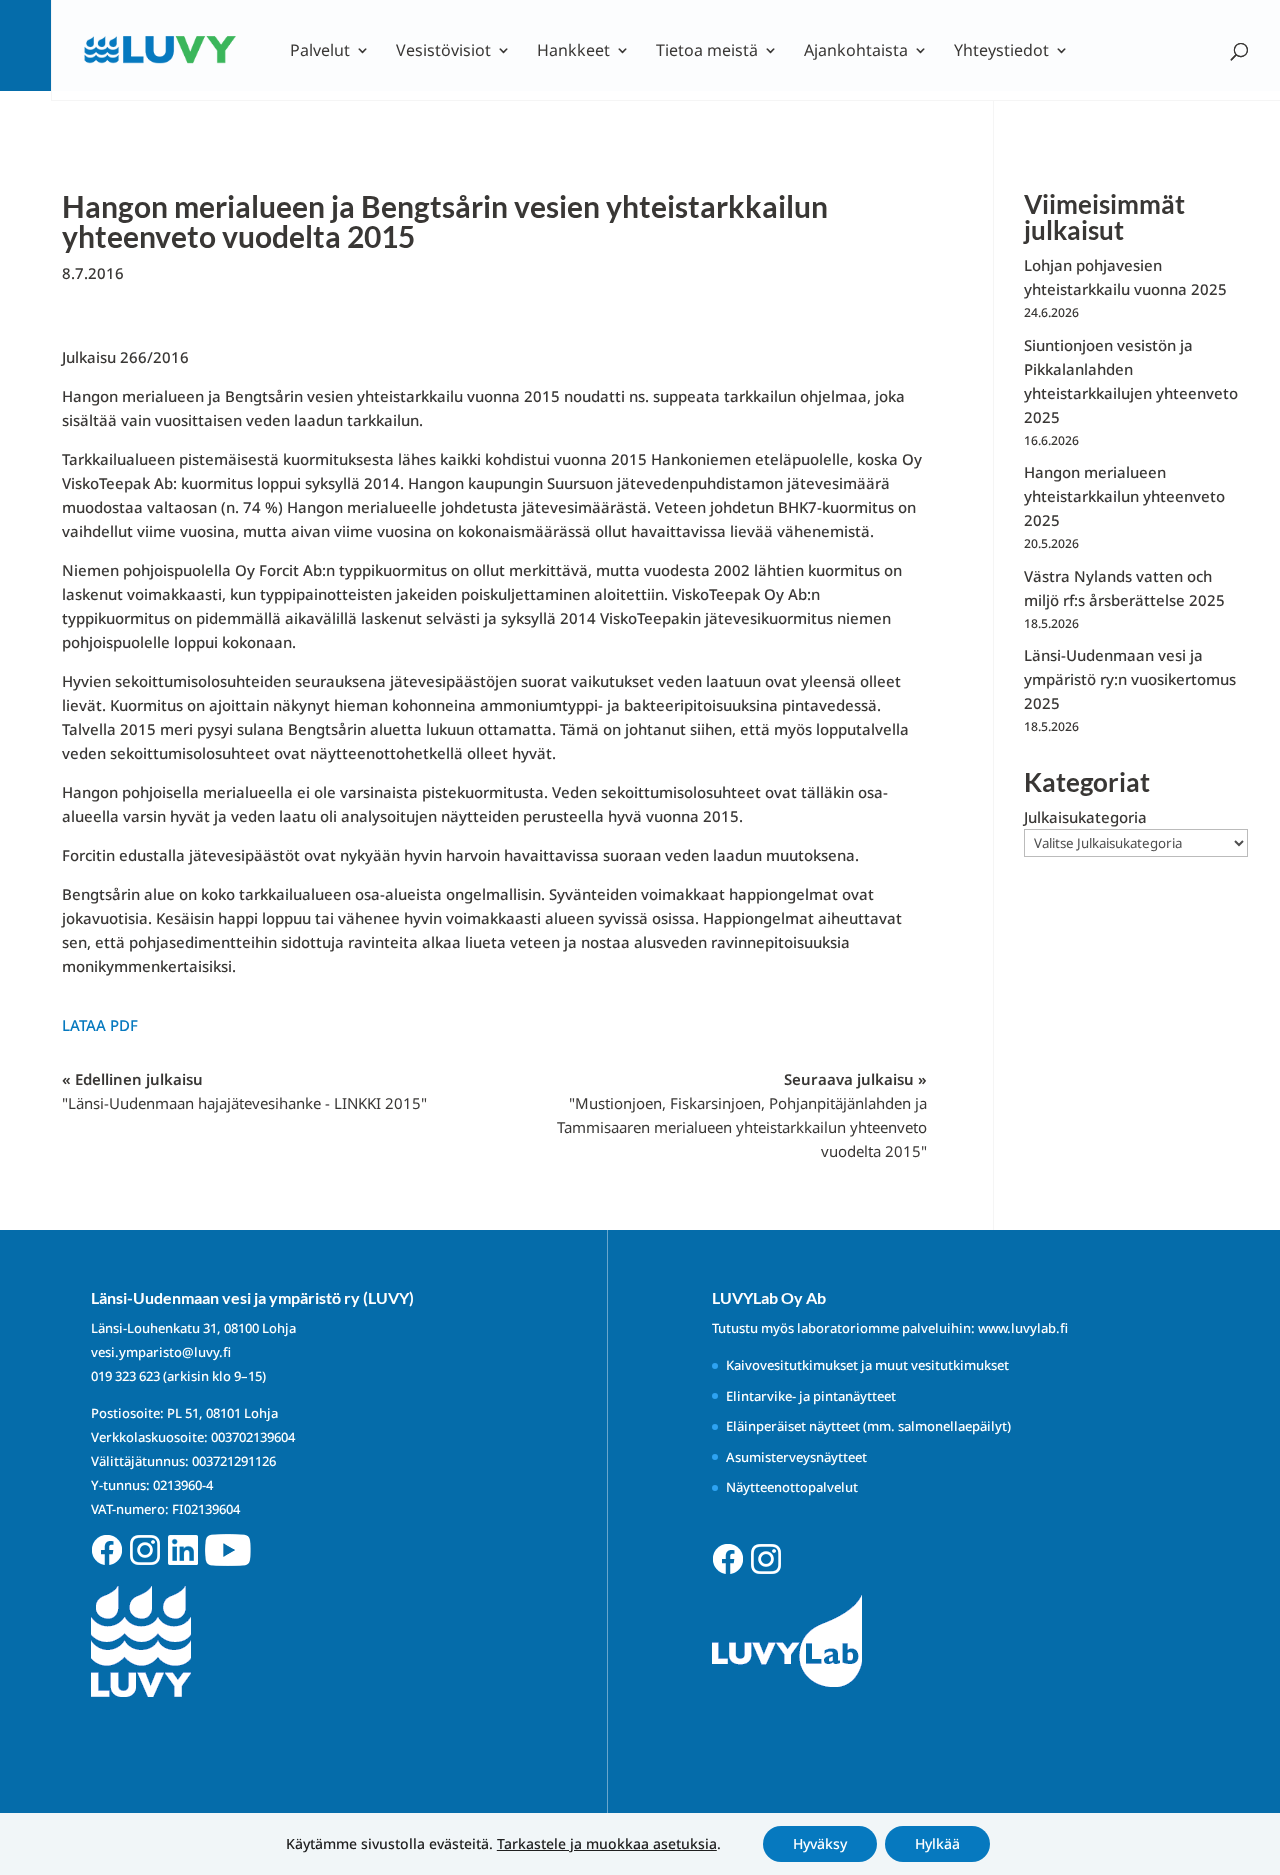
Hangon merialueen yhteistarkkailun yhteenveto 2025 (1124, 496)
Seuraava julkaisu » (742, 1115)
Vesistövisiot (443, 52)
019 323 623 (125, 1376)
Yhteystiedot (1001, 52)
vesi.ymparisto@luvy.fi (161, 1352)
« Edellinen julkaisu (244, 1091)
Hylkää (937, 1843)
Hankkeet (573, 52)
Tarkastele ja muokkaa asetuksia (607, 1844)
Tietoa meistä (707, 52)
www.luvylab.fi (1023, 1328)
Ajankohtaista (856, 52)
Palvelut (320, 52)
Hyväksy (820, 1843)
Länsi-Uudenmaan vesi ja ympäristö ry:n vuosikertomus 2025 (1130, 679)
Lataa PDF (100, 1025)
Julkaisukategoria (1085, 817)
